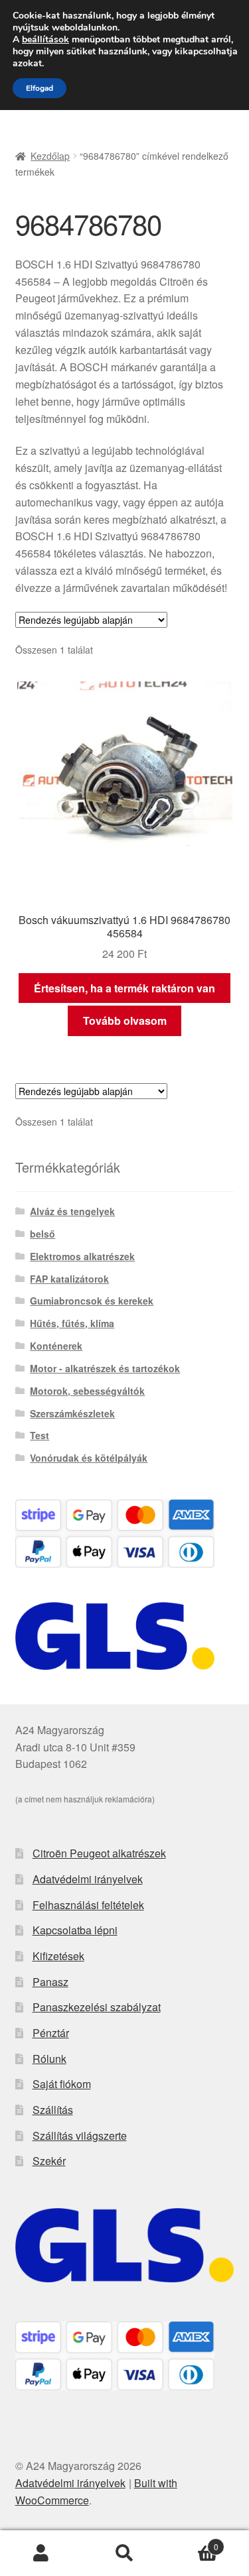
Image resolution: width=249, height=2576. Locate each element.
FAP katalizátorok (69, 1279)
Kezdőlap (50, 156)
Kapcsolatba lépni (75, 1930)
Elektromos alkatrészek (82, 1256)
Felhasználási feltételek (88, 1905)
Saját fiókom (62, 2084)
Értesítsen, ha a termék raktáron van (124, 988)
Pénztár (51, 2033)
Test (40, 1435)
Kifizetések (58, 1956)
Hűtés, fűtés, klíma (72, 1323)
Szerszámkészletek (72, 1413)
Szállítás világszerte (80, 2136)
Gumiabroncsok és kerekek (92, 1301)
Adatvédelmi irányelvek (88, 1879)
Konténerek (56, 1346)
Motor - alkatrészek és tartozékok (105, 1368)
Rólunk (49, 2059)
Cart (192, 2542)
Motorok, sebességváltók (87, 1391)
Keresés (124, 2553)
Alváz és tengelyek (72, 1211)
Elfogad (40, 88)
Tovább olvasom (125, 1021)
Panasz (50, 1982)
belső (42, 1234)
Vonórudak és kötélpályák (89, 1458)
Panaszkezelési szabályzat (97, 2007)
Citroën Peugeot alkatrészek (99, 1853)
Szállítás (53, 2110)
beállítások (45, 40)
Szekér (49, 2161)
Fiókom (41, 2553)
